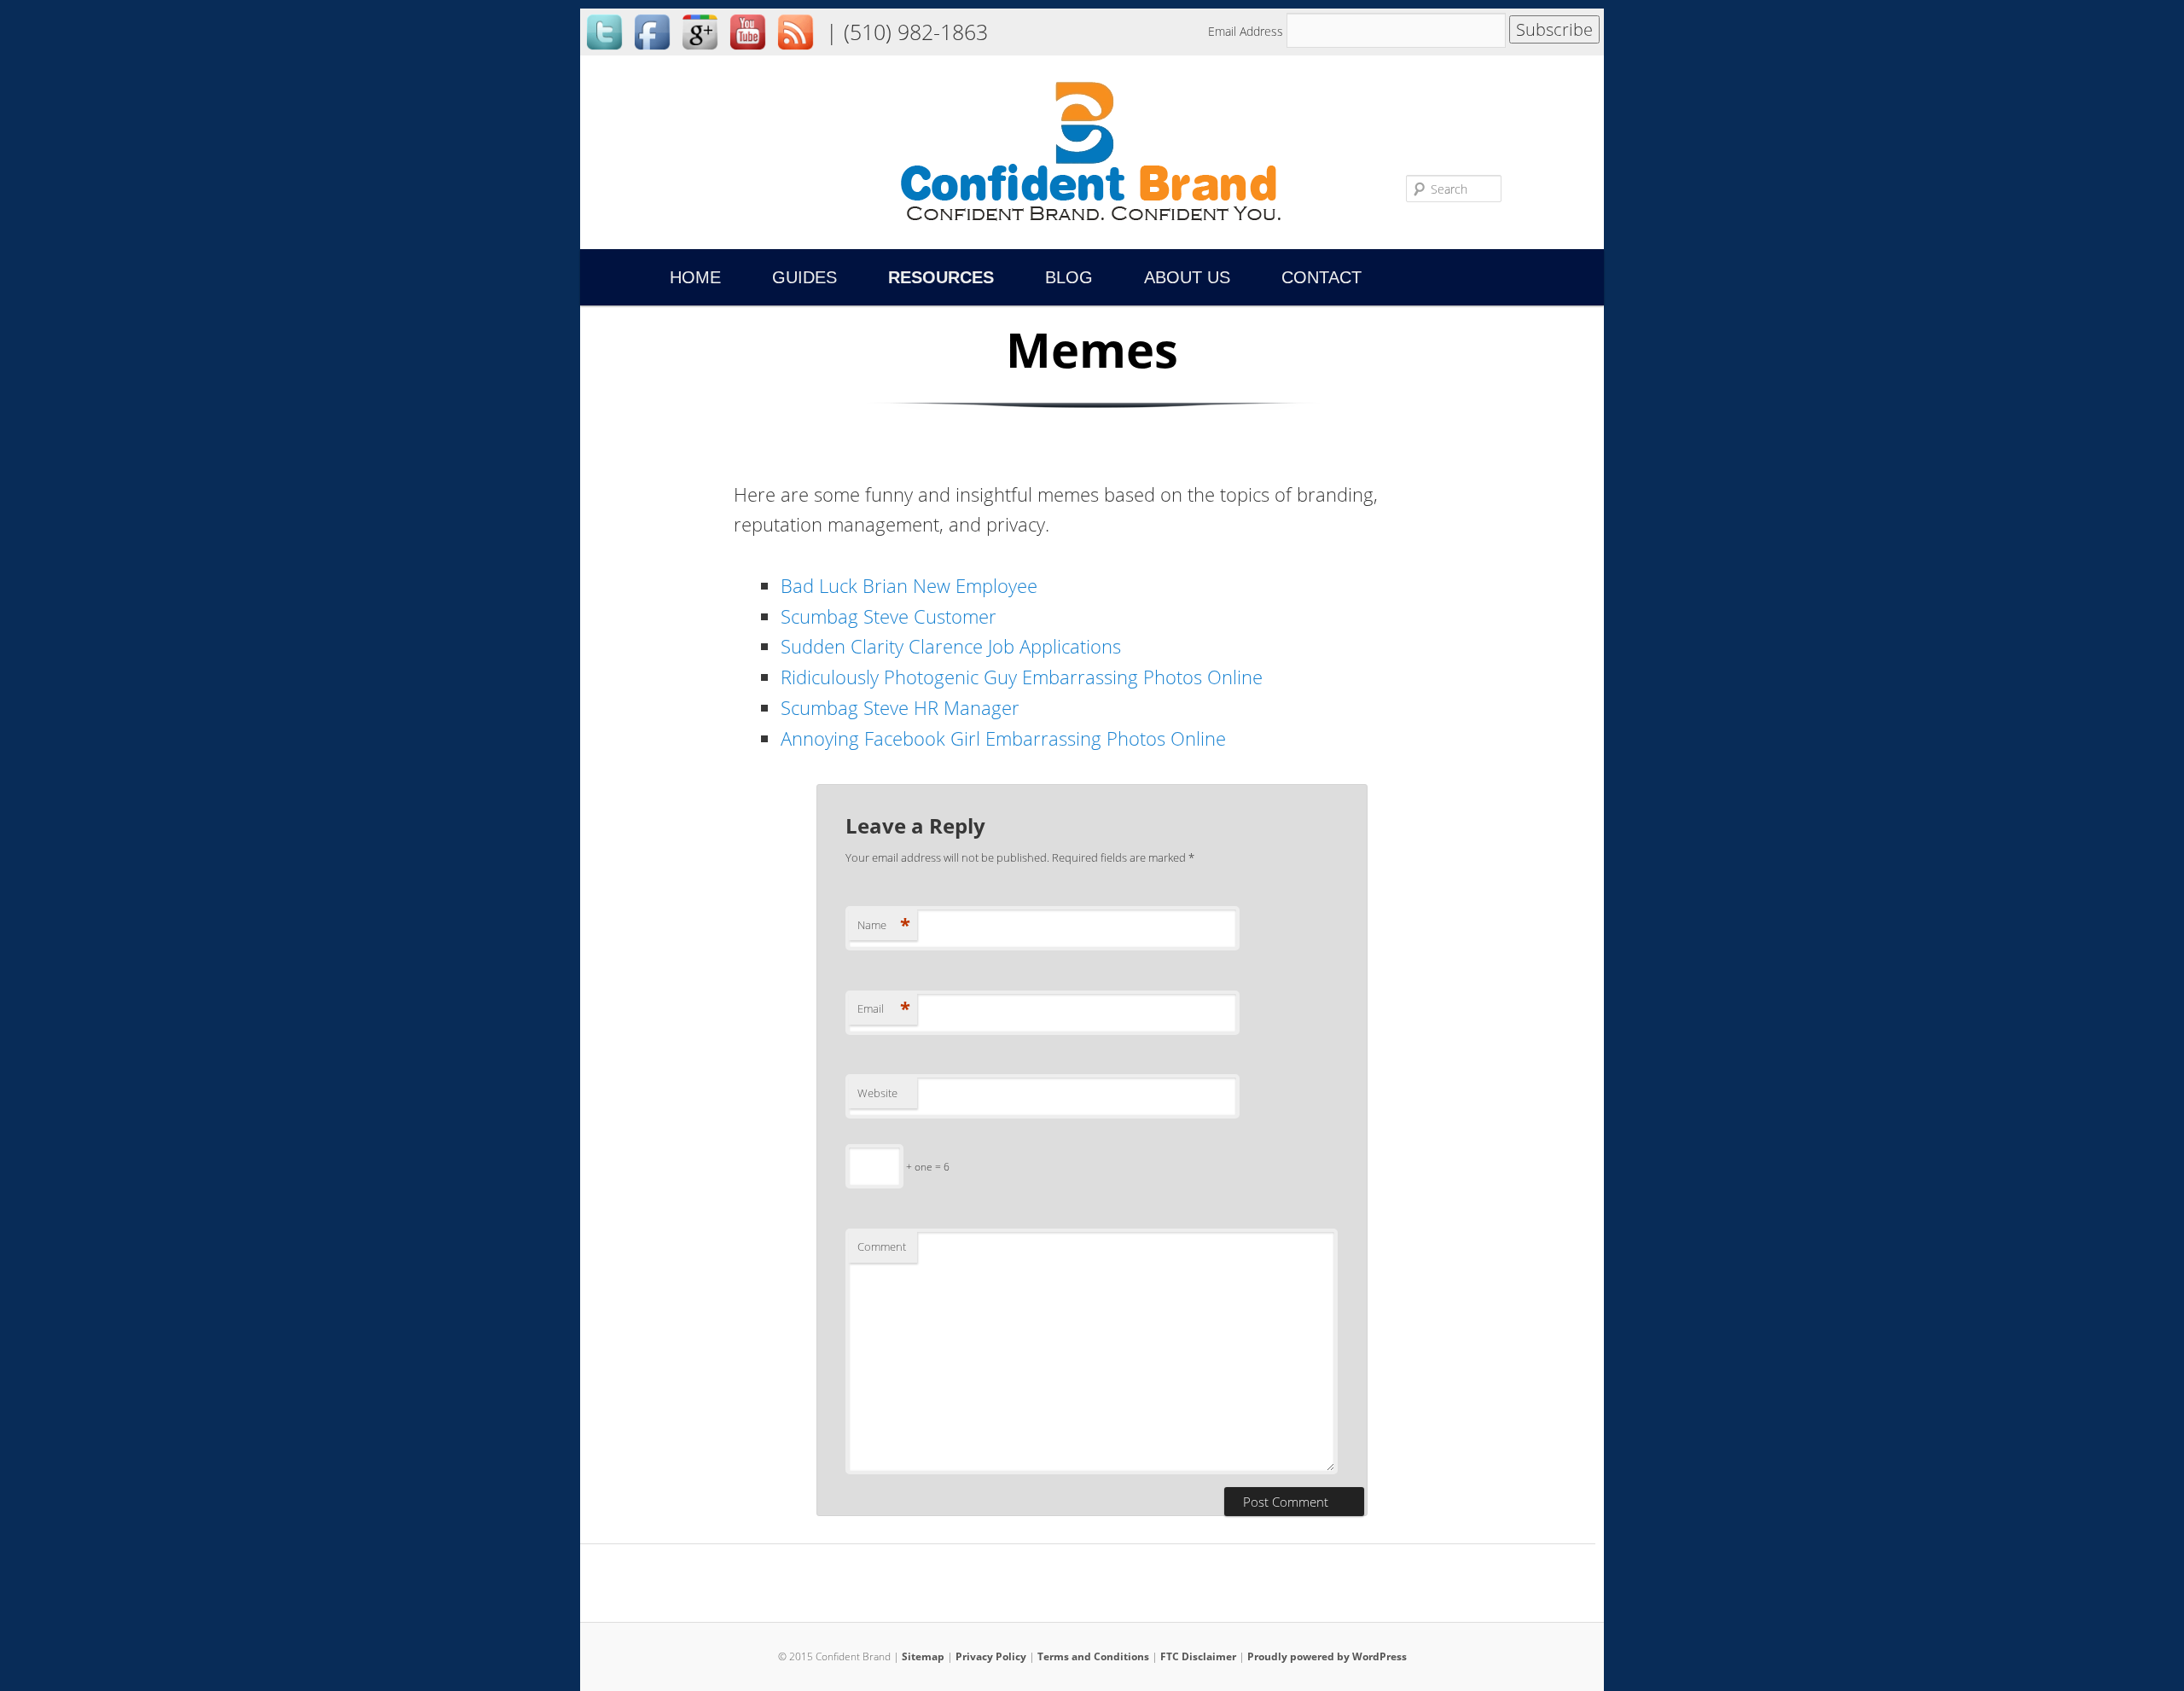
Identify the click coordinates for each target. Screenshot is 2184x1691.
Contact (1321, 277)
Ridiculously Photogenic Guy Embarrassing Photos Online (1022, 677)
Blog (1069, 277)
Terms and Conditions (1093, 1656)
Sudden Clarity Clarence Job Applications (951, 646)
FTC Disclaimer (1198, 1656)
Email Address (1247, 31)
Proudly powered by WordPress (1327, 1656)
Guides (804, 277)
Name (884, 925)
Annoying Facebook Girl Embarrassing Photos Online (1003, 738)
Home (695, 277)
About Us (1187, 277)
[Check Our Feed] (795, 51)
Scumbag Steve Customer (889, 616)
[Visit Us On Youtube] (747, 51)
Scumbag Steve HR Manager (900, 707)
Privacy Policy (991, 1656)
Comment (882, 1246)
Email (884, 1008)
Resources (941, 277)
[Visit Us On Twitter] (604, 51)
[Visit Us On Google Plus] (700, 51)
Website (877, 1093)
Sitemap (923, 1656)
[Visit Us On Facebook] (652, 51)
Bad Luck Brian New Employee (909, 585)
